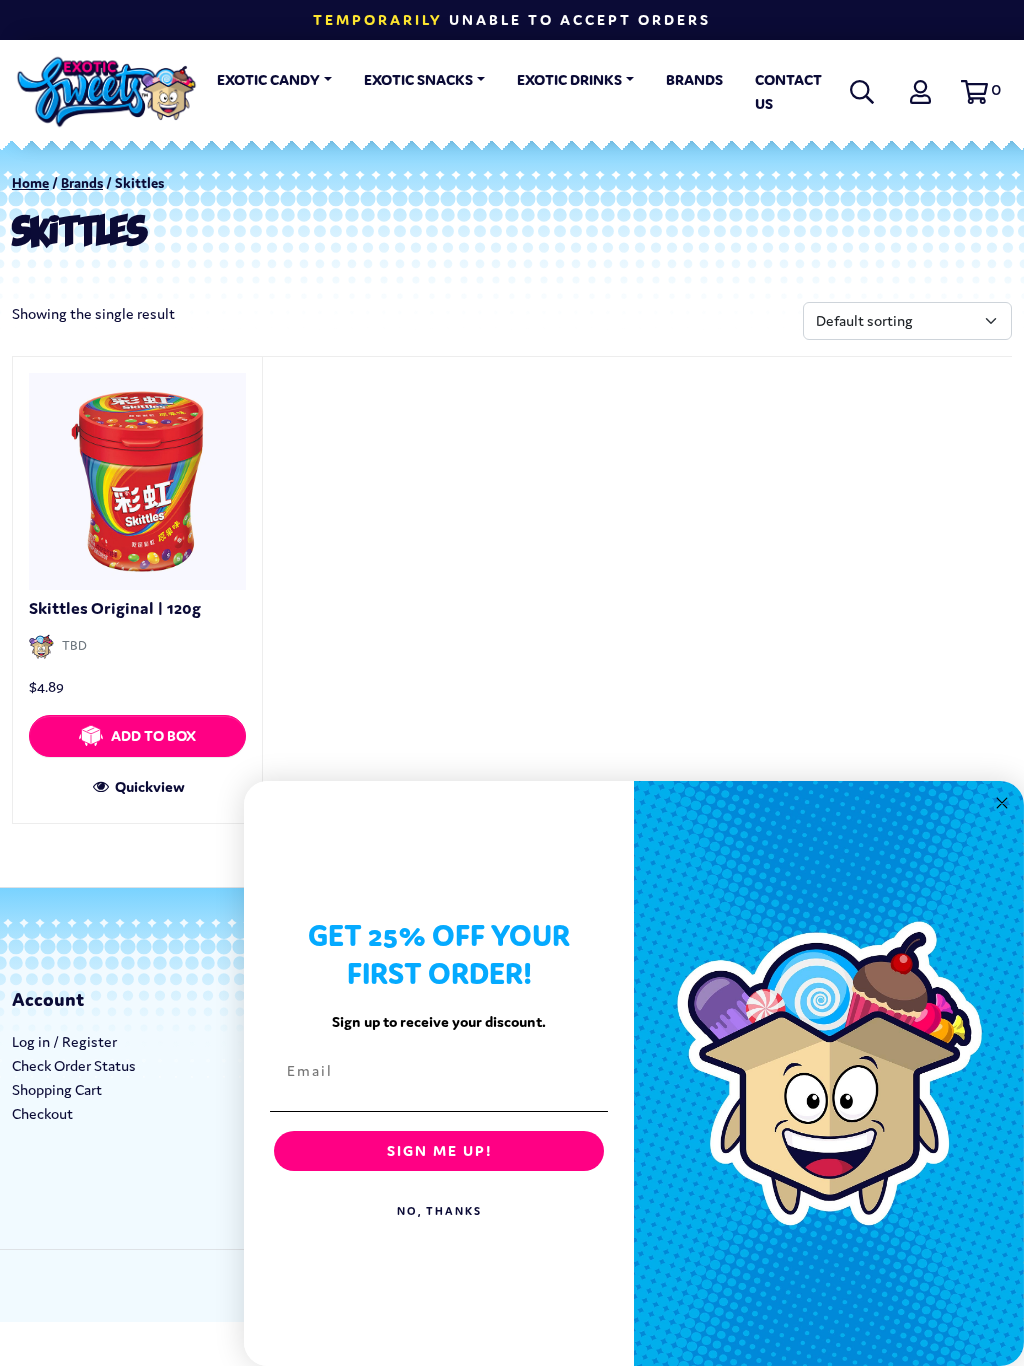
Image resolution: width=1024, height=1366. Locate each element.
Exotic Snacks (418, 79)
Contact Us (788, 91)
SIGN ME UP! (439, 1150)
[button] (978, 92)
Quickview (148, 786)
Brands (694, 79)
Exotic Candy (268, 79)
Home (30, 183)
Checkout (42, 1113)
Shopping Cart (57, 1089)
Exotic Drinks (569, 79)
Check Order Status (74, 1065)
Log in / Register (64, 1041)
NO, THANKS (439, 1211)
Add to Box (153, 735)
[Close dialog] (1002, 803)
